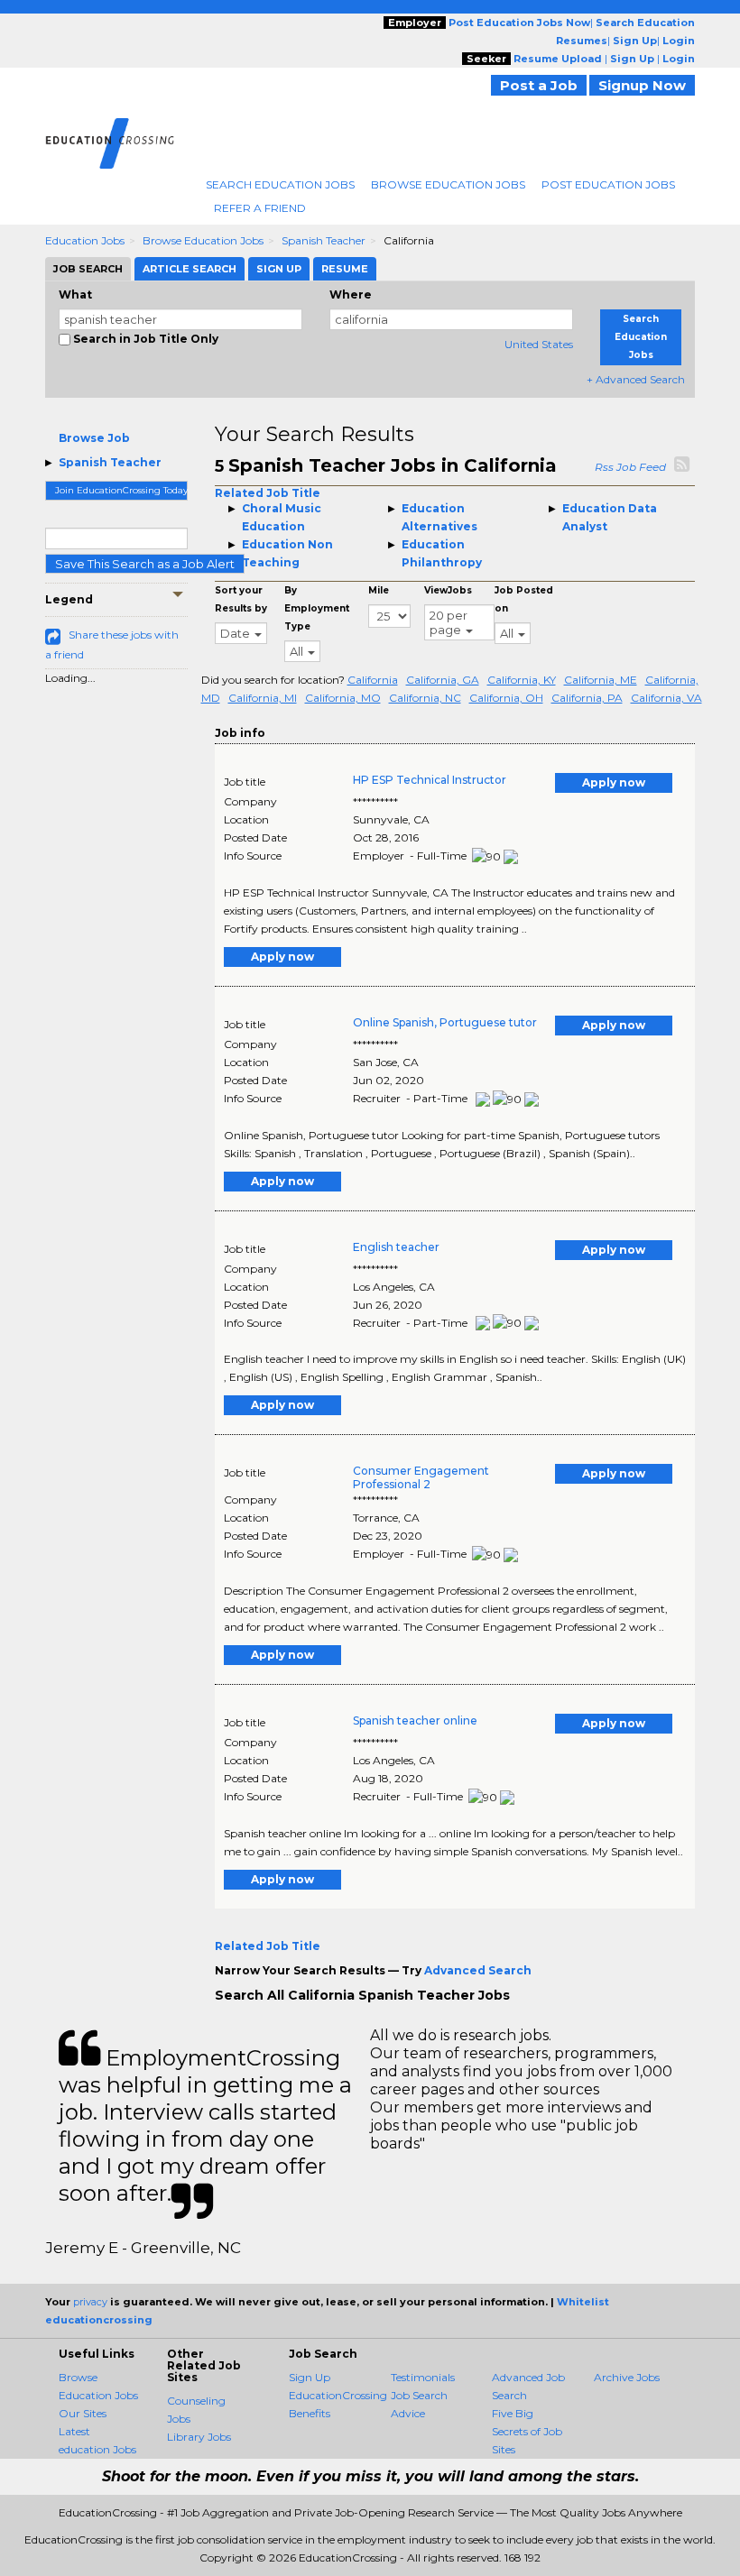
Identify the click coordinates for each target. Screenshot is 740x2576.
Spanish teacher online (415, 1720)
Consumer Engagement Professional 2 (421, 1477)
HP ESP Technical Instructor (430, 780)
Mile (379, 590)
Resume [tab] (345, 269)
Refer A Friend (260, 208)
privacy (90, 2302)
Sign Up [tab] (279, 269)
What (75, 294)
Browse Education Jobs (448, 184)
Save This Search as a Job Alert (145, 564)
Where (351, 294)
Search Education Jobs (280, 184)
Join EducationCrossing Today (121, 490)
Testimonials (423, 2377)
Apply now (614, 782)
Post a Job (539, 85)
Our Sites (83, 2413)
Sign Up (310, 2377)
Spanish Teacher (324, 240)
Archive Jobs (627, 2377)
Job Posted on (524, 599)
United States (539, 344)
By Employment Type (317, 608)
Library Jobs (199, 2437)
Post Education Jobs (608, 184)
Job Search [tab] (88, 269)
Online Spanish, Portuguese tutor (445, 1022)
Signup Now (642, 85)
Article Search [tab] (190, 269)
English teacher (396, 1247)
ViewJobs (448, 590)
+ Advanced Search (636, 379)
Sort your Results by (241, 599)
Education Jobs (85, 240)
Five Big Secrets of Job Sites (527, 2431)
